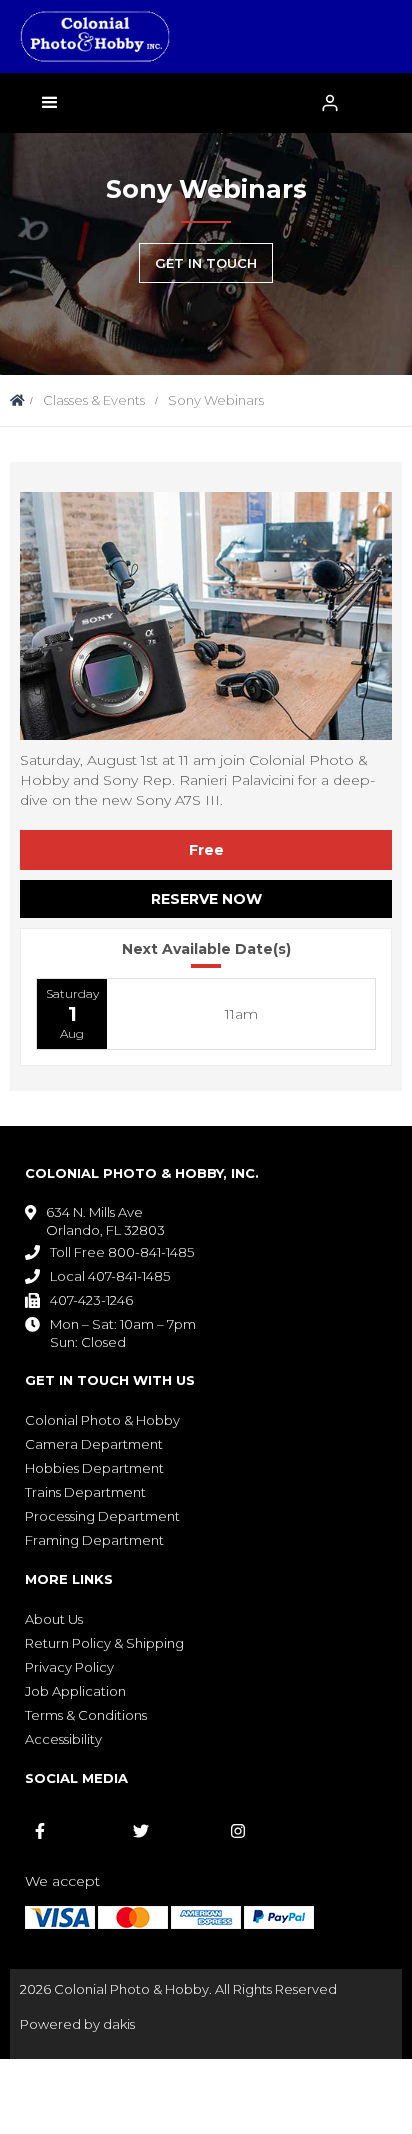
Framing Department (94, 1540)
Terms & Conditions (86, 1715)
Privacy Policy (69, 1667)
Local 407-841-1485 (110, 1276)
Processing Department (102, 1516)
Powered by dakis (77, 2024)
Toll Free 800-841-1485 (122, 1252)
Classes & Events (94, 400)
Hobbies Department (94, 1468)
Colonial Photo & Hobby (102, 1420)
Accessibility (63, 1739)
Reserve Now (206, 899)
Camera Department (94, 1444)
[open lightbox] (206, 616)
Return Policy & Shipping (104, 1643)
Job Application (75, 1691)
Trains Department (85, 1492)
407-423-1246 (91, 1300)
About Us (54, 1619)
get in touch (206, 263)
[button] (50, 103)
